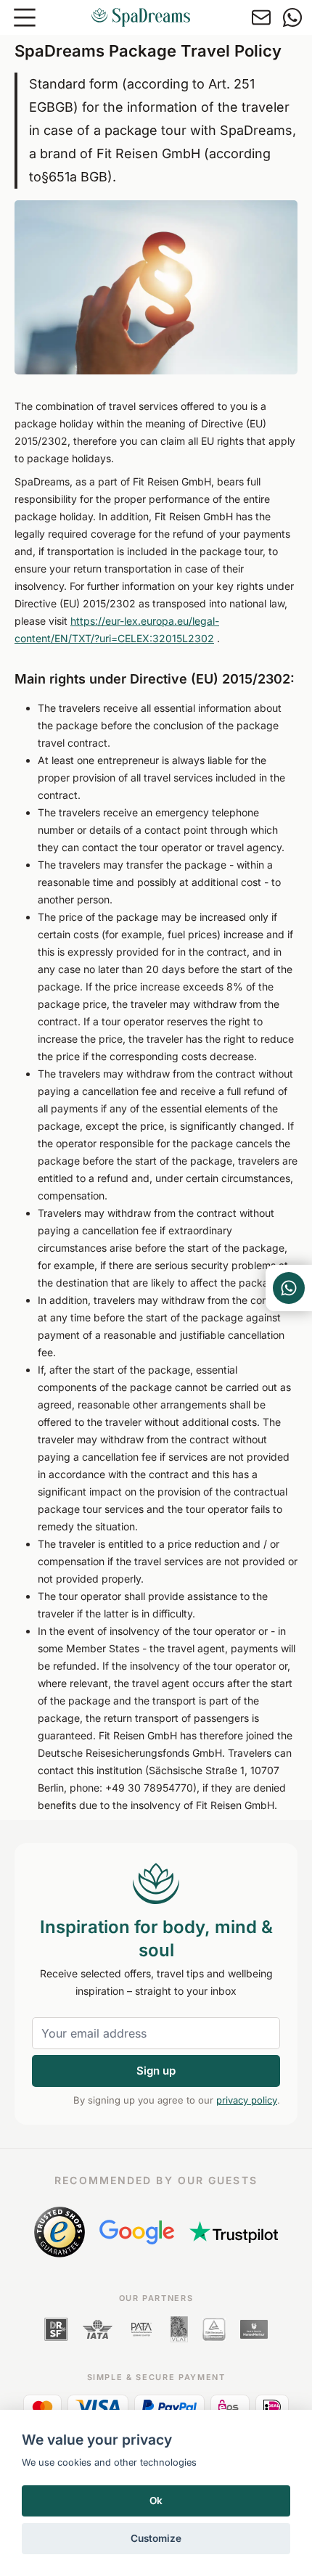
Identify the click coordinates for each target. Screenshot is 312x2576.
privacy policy (247, 2100)
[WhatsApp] (292, 17)
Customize (156, 2538)
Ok (156, 2501)
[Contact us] (261, 17)
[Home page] (141, 17)
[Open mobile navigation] (25, 17)
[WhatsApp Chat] (289, 1288)
